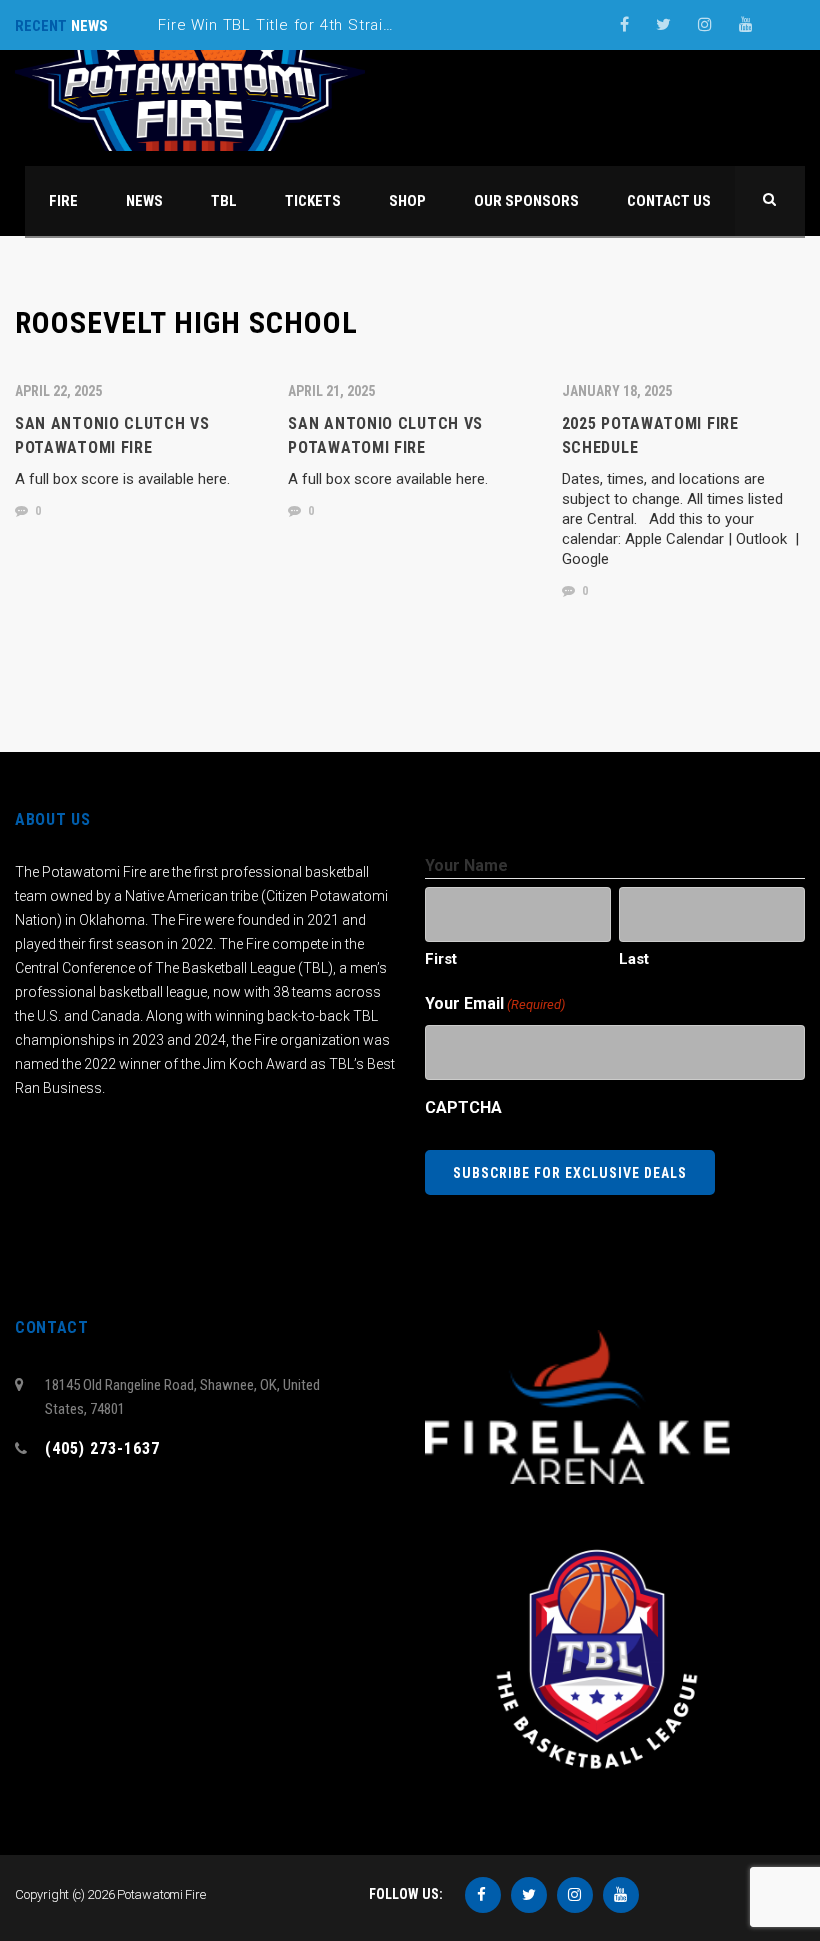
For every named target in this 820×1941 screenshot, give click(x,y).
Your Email (495, 1003)
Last (634, 959)
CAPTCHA (463, 1107)
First (441, 959)
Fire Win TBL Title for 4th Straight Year (302, 25)
